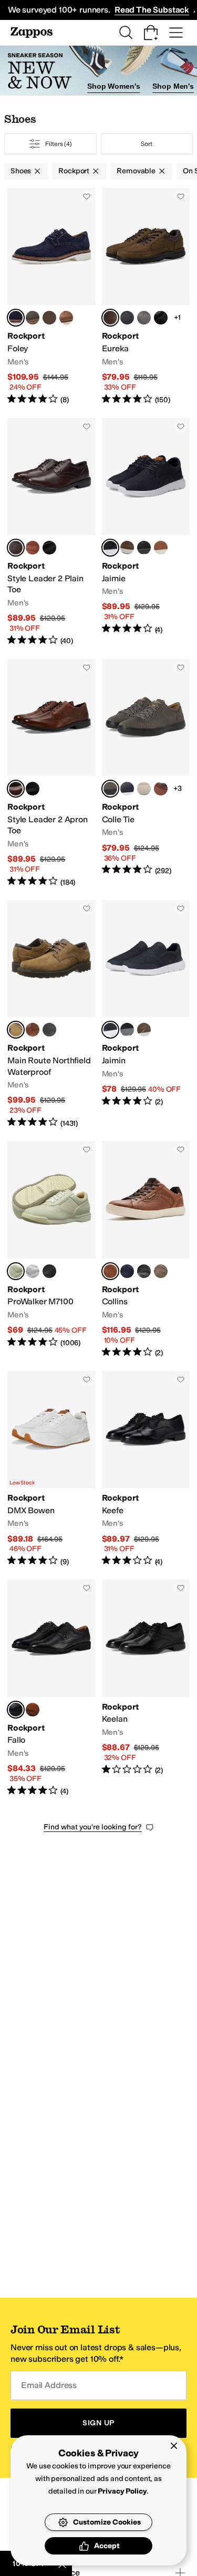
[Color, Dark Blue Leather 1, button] (127, 789)
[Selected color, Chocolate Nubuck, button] (110, 318)
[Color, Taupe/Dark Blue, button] (161, 1271)
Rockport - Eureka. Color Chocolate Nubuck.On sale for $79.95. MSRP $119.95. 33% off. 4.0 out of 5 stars (146, 297)
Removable (136, 171)
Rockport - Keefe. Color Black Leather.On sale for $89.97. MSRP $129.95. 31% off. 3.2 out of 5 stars (146, 1469)
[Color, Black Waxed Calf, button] (33, 789)
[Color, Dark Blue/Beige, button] (127, 1271)
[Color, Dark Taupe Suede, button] (49, 318)
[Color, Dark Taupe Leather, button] (144, 1030)
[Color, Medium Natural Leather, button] (33, 1710)
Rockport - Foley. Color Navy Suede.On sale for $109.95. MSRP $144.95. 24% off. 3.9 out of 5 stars (51, 297)
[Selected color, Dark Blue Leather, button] (110, 548)
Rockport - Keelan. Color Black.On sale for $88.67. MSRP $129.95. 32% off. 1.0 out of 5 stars (146, 1688)
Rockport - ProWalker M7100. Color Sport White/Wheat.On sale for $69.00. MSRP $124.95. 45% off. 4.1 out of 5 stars (51, 1250)
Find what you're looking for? (93, 1827)
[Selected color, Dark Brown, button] (16, 548)
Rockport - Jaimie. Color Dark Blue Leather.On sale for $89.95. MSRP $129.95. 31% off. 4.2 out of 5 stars (146, 532)
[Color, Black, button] (49, 548)
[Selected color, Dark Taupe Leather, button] (110, 789)
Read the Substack (152, 10)
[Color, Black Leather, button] (161, 318)
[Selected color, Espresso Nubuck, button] (16, 1030)
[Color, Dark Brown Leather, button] (33, 1030)
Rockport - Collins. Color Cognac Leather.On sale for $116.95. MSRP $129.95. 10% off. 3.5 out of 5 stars (146, 1250)
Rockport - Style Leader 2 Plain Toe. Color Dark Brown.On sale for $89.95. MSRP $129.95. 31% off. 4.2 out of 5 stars (51, 532)
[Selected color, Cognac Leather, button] (110, 1271)
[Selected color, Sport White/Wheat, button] (16, 1271)
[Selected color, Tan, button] (16, 789)
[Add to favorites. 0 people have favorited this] (87, 196)
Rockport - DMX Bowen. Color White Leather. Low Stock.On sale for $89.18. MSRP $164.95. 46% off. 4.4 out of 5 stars (51, 1469)
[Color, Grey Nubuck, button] (33, 318)
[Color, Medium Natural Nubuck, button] (66, 318)
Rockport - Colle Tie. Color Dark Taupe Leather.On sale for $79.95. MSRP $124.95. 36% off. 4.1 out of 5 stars (146, 773)
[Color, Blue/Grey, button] (144, 789)
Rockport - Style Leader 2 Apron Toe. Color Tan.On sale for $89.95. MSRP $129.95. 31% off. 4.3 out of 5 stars (51, 773)
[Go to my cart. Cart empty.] (151, 33)
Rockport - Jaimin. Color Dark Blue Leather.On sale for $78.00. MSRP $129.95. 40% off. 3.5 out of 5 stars (146, 1014)
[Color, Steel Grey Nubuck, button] (144, 318)
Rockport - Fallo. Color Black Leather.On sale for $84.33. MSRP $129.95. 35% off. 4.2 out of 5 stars (51, 1688)
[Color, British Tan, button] (33, 548)
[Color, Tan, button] (161, 789)
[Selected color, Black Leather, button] (16, 1710)
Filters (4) (59, 144)
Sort (147, 144)
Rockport (74, 171)
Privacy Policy (122, 2491)
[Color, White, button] (33, 1271)
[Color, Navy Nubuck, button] (127, 318)
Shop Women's (113, 86)
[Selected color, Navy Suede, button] (16, 318)
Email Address (49, 2385)
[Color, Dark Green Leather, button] (127, 548)
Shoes (21, 171)
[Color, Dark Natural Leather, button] (161, 548)
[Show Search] (126, 33)
